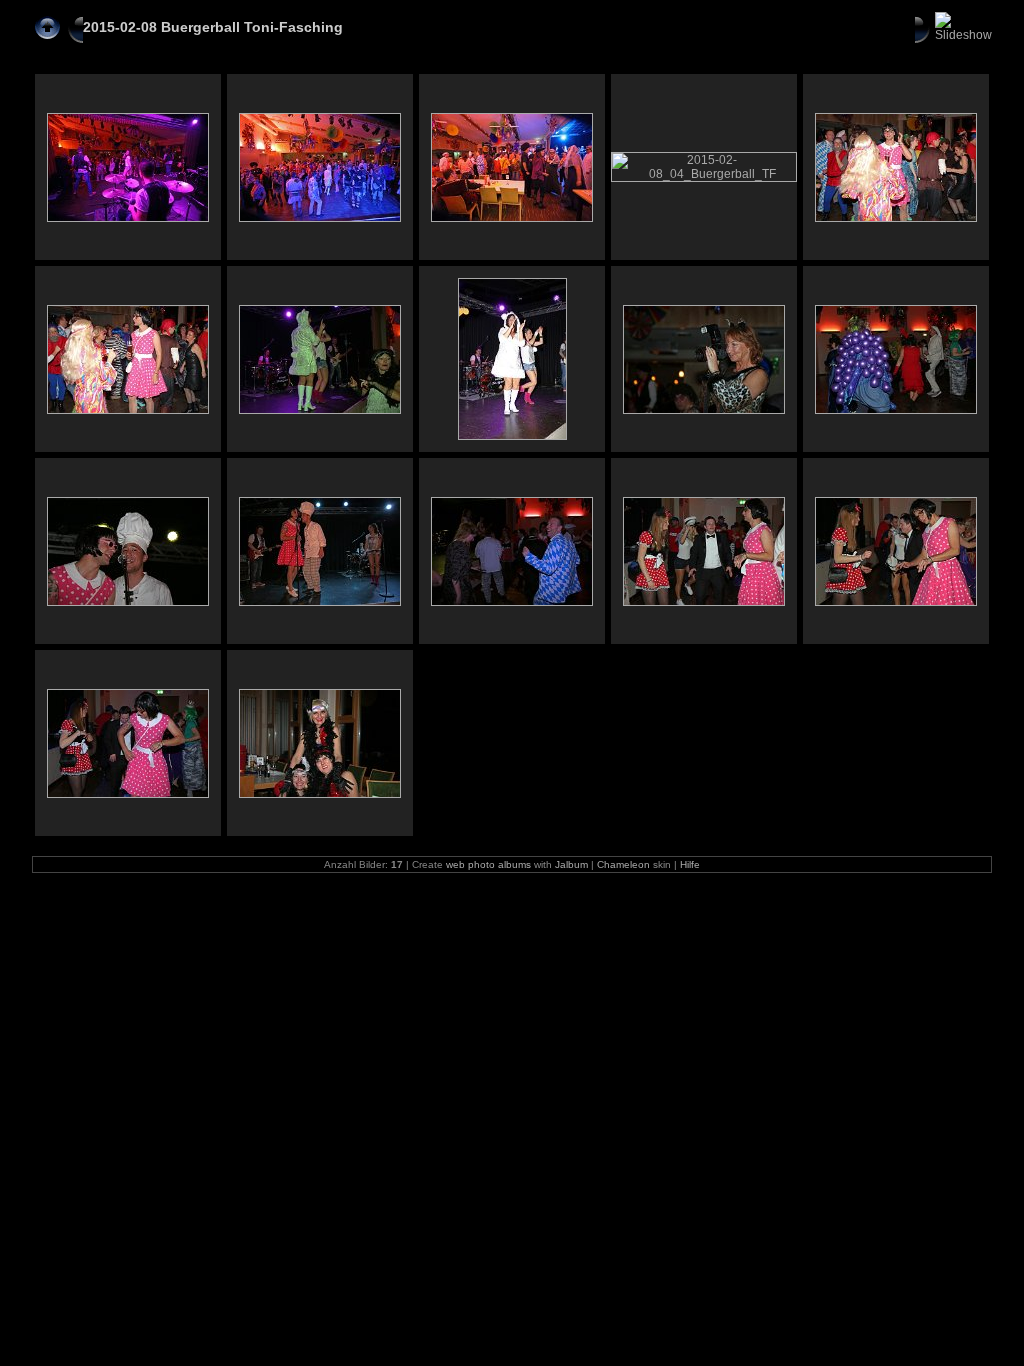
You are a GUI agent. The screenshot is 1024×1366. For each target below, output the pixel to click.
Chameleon (623, 864)
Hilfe (690, 864)
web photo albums (488, 864)
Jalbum (571, 864)
